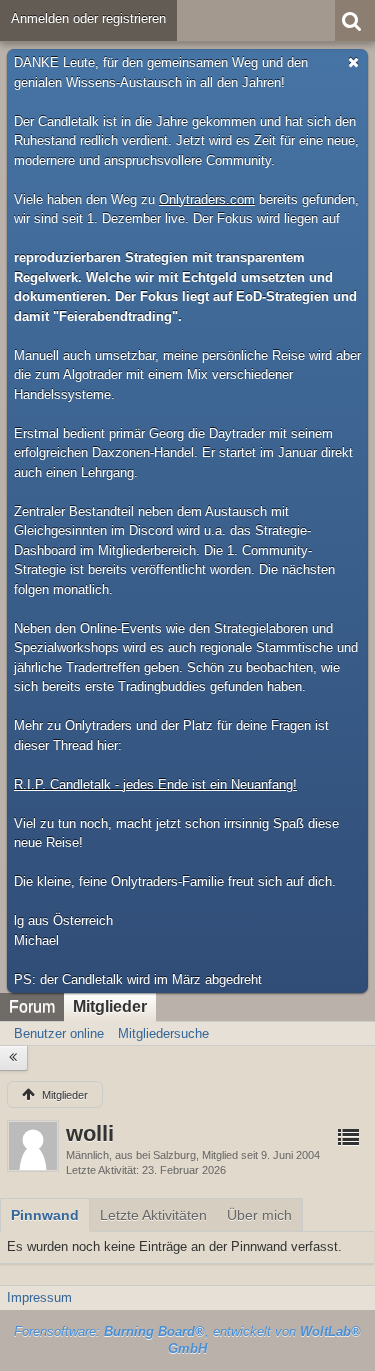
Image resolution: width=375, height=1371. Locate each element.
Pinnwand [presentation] (45, 1215)
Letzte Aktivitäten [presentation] (153, 1215)
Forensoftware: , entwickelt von (187, 1340)
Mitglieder (110, 1006)
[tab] (45, 1215)
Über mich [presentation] (259, 1215)
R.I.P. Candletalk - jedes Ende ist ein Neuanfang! (155, 784)
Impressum (39, 1297)
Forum (32, 1006)
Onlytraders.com (207, 199)
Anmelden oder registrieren (88, 18)
